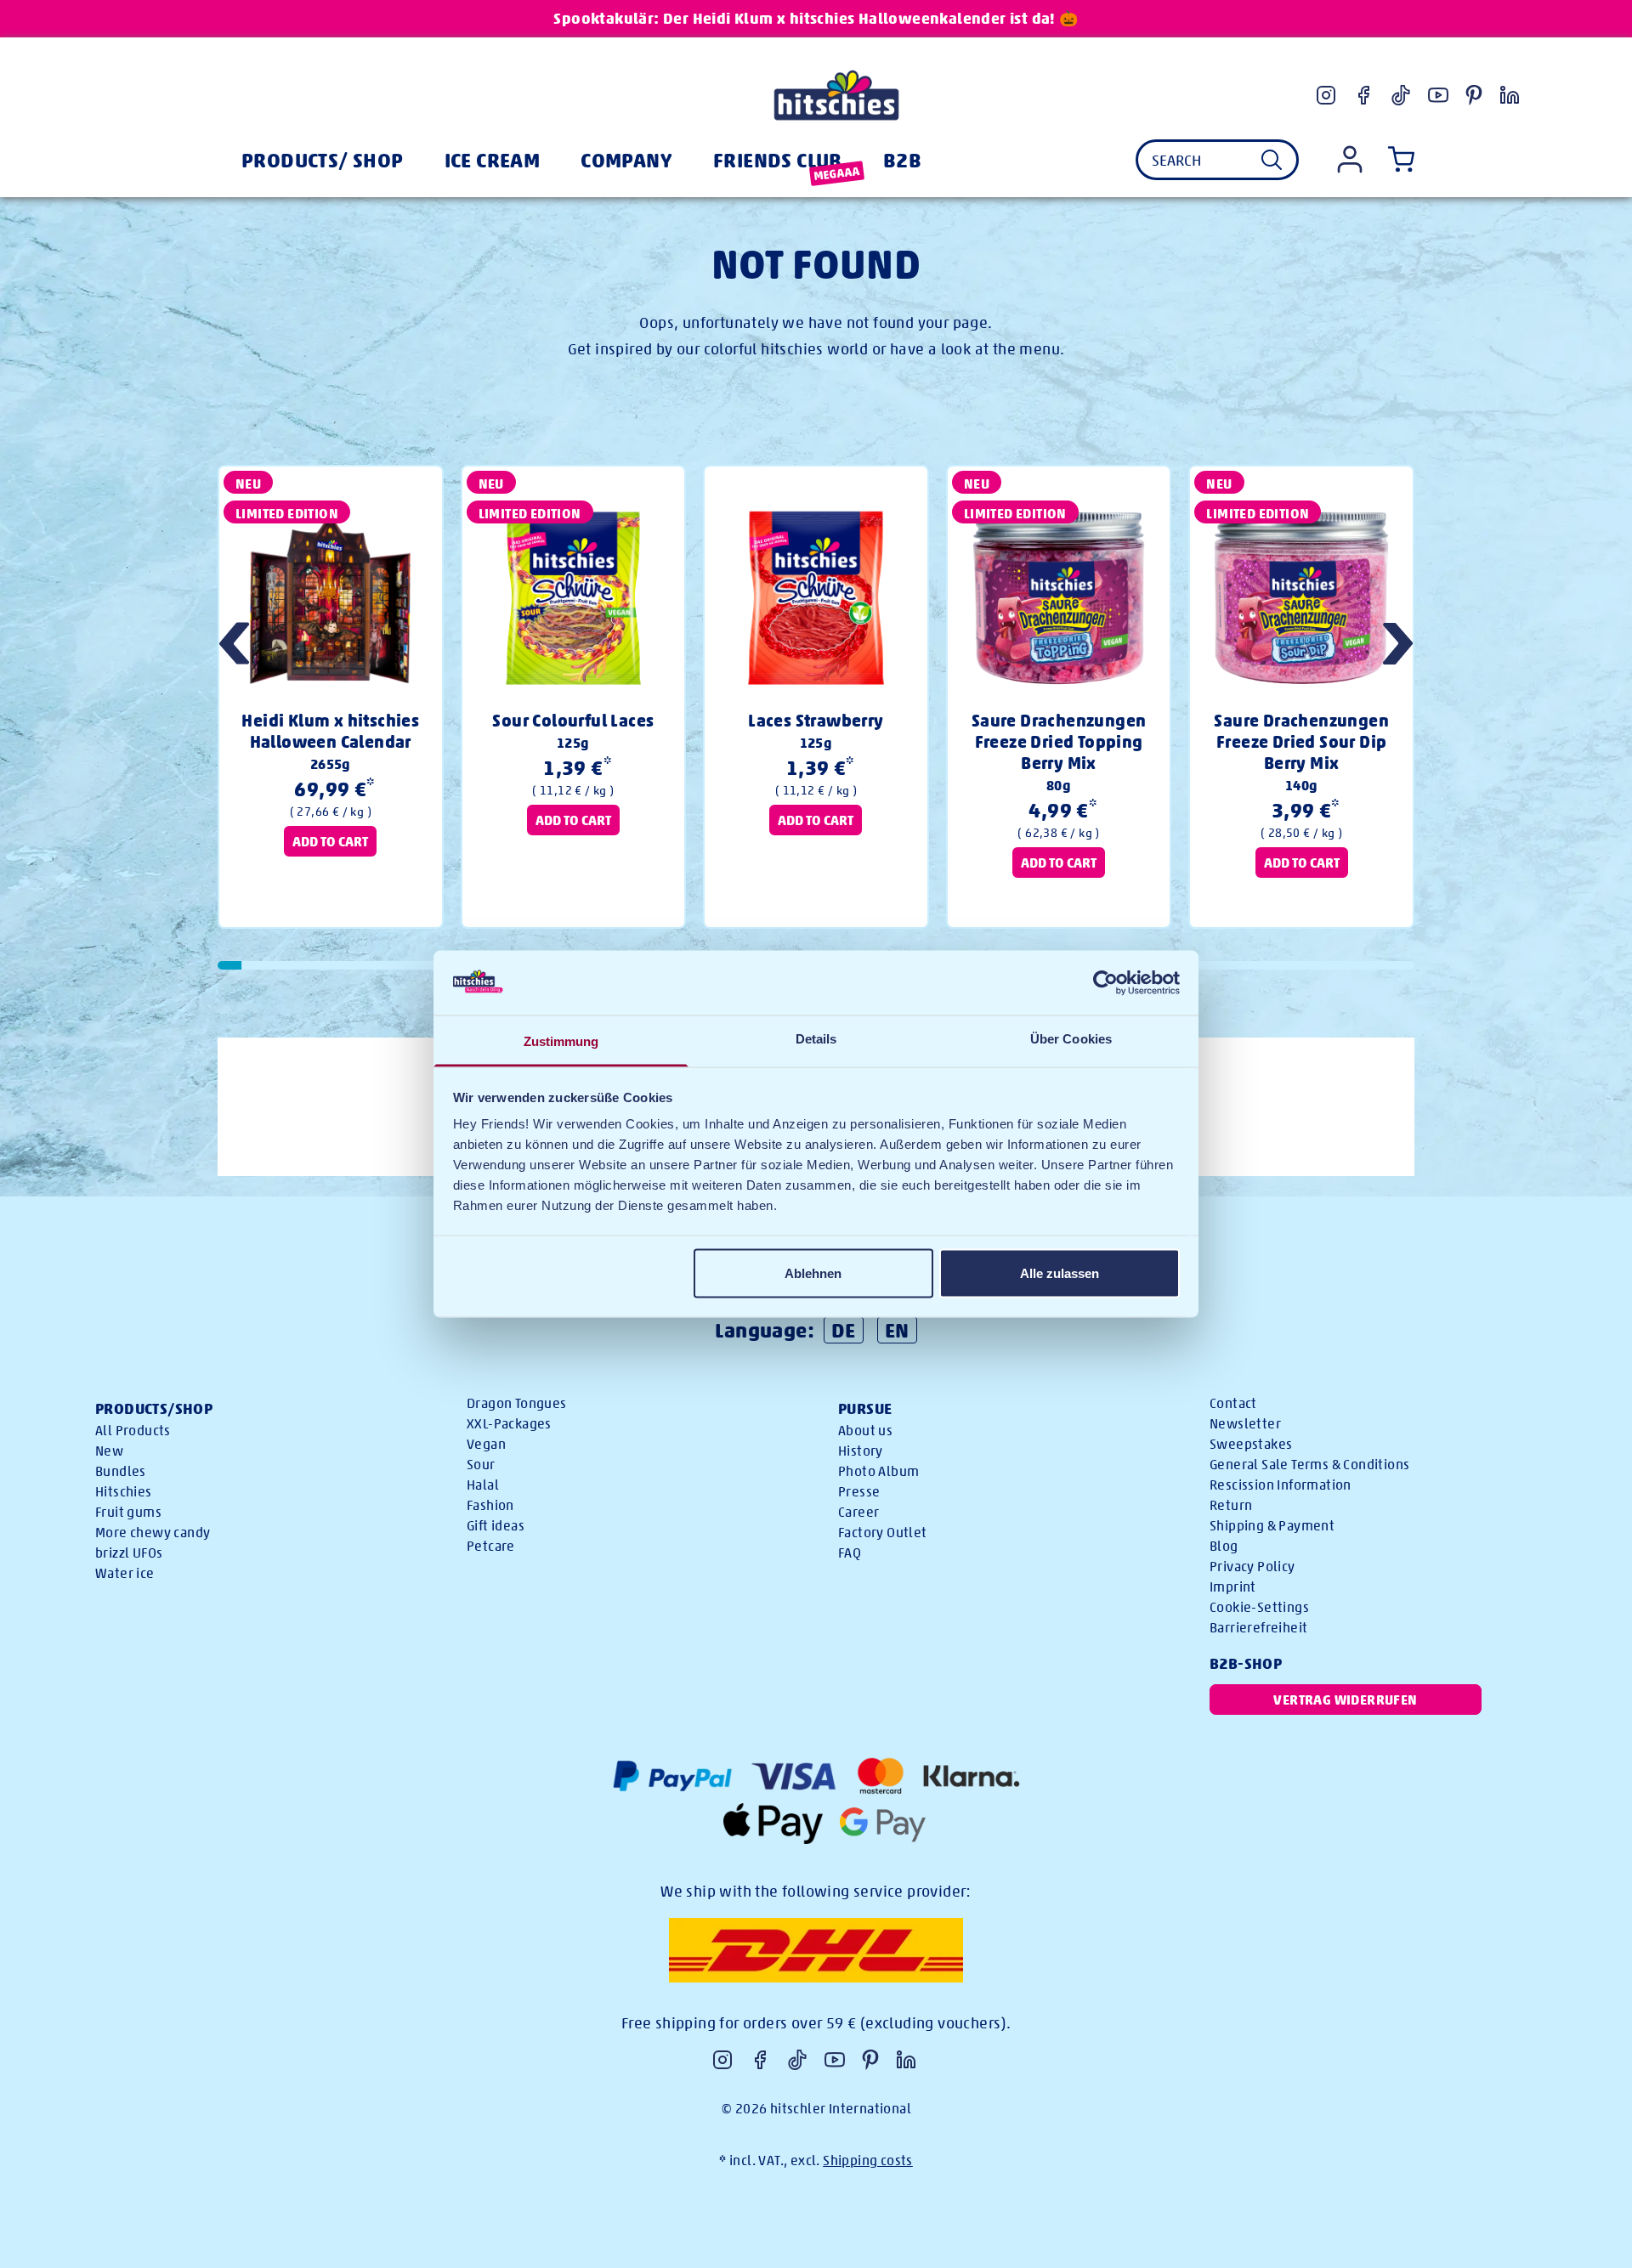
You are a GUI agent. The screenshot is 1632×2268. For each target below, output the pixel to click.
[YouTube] (1438, 95)
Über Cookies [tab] (1071, 1039)
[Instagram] (1326, 95)
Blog (1224, 1546)
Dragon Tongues (517, 1403)
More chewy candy (153, 1533)
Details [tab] (816, 1039)
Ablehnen (813, 1273)
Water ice (125, 1573)
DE (844, 1330)
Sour (481, 1465)
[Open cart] (1397, 160)
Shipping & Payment (1272, 1526)
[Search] (1272, 160)
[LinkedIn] (1510, 95)
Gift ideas (496, 1526)
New (109, 1451)
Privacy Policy (1252, 1567)
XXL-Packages (509, 1424)
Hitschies (124, 1492)
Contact (1233, 1403)
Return (1231, 1505)
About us (865, 1431)
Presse (859, 1492)
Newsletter (1245, 1424)
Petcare (491, 1546)
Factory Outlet (883, 1533)
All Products (133, 1431)
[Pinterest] (1474, 95)
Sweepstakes (1251, 1444)
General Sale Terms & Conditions (1309, 1465)
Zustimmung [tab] (561, 1041)
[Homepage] (836, 95)
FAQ (850, 1553)
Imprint (1233, 1587)
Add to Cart (330, 841)
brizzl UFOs (129, 1553)
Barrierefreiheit (1258, 1628)
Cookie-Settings (1259, 1607)
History (861, 1451)
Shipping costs (868, 2161)
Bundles (121, 1471)
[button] (1398, 646)
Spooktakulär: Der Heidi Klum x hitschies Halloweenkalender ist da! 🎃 (816, 18)
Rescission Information (1281, 1485)
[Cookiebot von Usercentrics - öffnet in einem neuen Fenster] (1105, 982)
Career (858, 1512)
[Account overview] (1350, 159)
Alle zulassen (1060, 1273)
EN (897, 1330)
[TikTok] (1401, 95)
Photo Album (878, 1471)
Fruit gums (128, 1512)
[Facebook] (1363, 95)
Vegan (486, 1444)
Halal (483, 1485)
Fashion (490, 1505)
